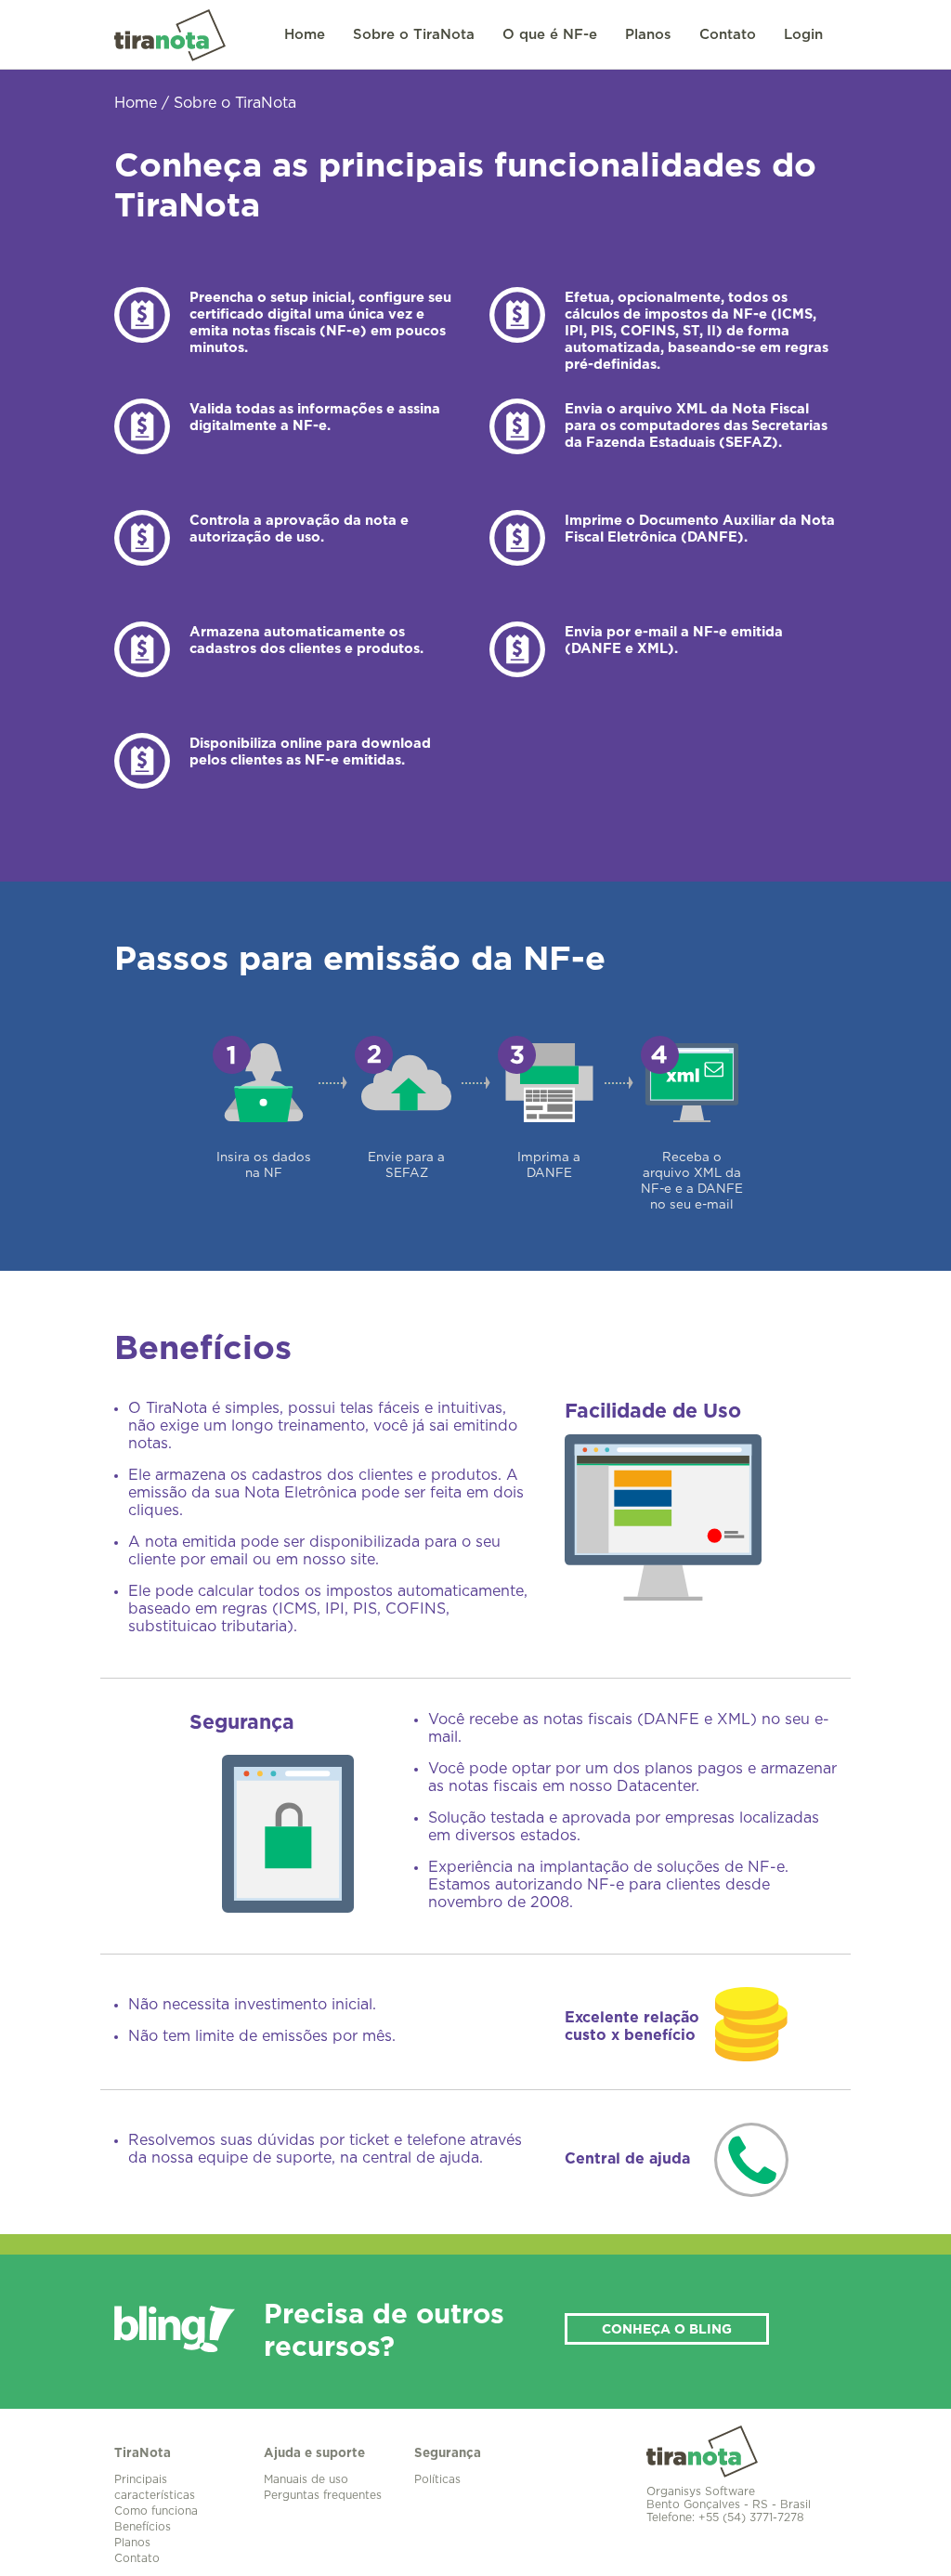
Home (305, 35)
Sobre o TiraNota (414, 35)
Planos (648, 35)
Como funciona (156, 2511)
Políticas (437, 2479)
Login (803, 35)
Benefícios (143, 2527)
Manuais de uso (306, 2479)
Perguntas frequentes (323, 2495)
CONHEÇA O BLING (667, 2330)
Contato (728, 35)
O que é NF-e (550, 35)
